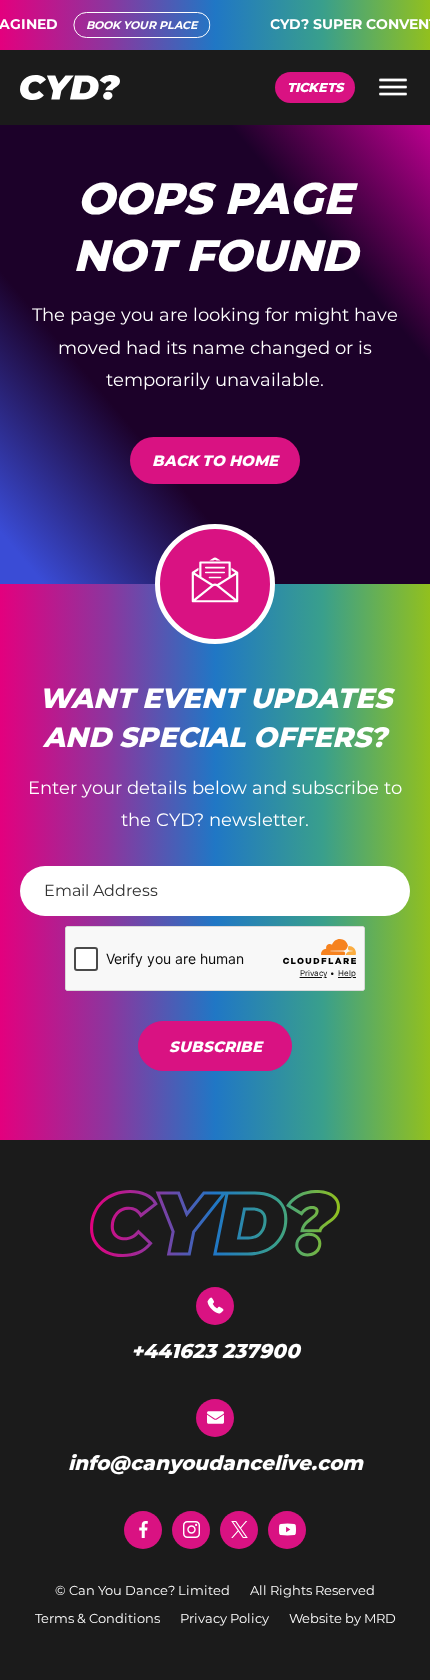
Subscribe (215, 1046)
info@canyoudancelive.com (215, 1463)
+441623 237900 (215, 1351)
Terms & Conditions (97, 1618)
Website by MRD (342, 1618)
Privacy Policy (224, 1618)
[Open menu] (393, 87)
